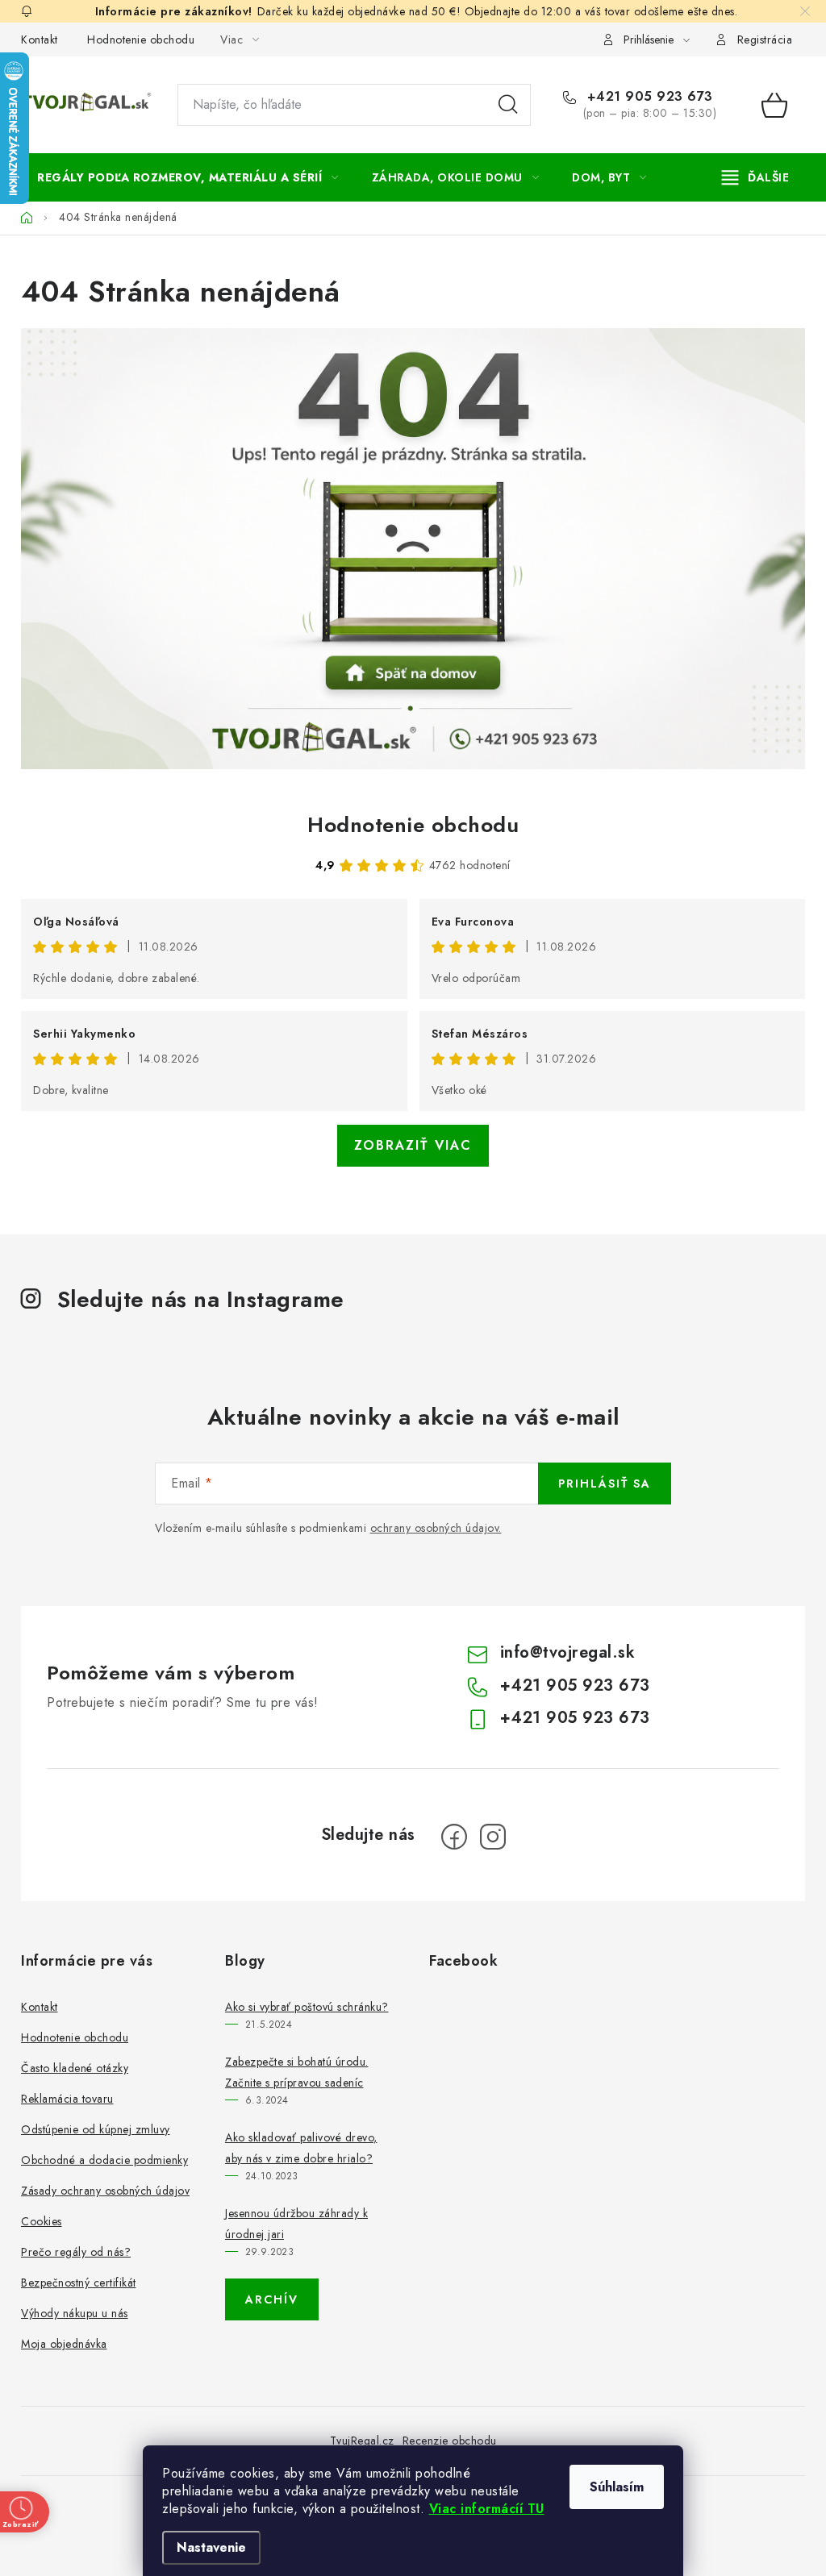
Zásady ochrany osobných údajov (105, 2191)
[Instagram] (493, 1837)
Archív (272, 2299)
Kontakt (40, 40)
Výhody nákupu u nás (75, 2313)
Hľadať (508, 105)
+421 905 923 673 (648, 97)
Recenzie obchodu (450, 2441)
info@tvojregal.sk (568, 1652)
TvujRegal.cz (362, 2441)
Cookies (42, 2221)
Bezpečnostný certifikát (79, 2283)
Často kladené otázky (75, 2068)
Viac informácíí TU (487, 2509)
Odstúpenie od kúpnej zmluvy (96, 2129)
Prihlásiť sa (605, 1484)
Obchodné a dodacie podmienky (104, 2160)
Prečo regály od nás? (76, 2252)
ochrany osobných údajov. (436, 1528)
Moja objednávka (64, 2344)
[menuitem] (188, 177)
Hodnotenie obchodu (141, 40)
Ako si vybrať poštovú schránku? (307, 2007)
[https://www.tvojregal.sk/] (413, 549)
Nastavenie (211, 2547)
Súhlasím (617, 2487)
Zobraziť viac (413, 1145)
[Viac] (756, 177)
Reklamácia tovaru (67, 2099)
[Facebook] (454, 1837)
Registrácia (765, 40)
